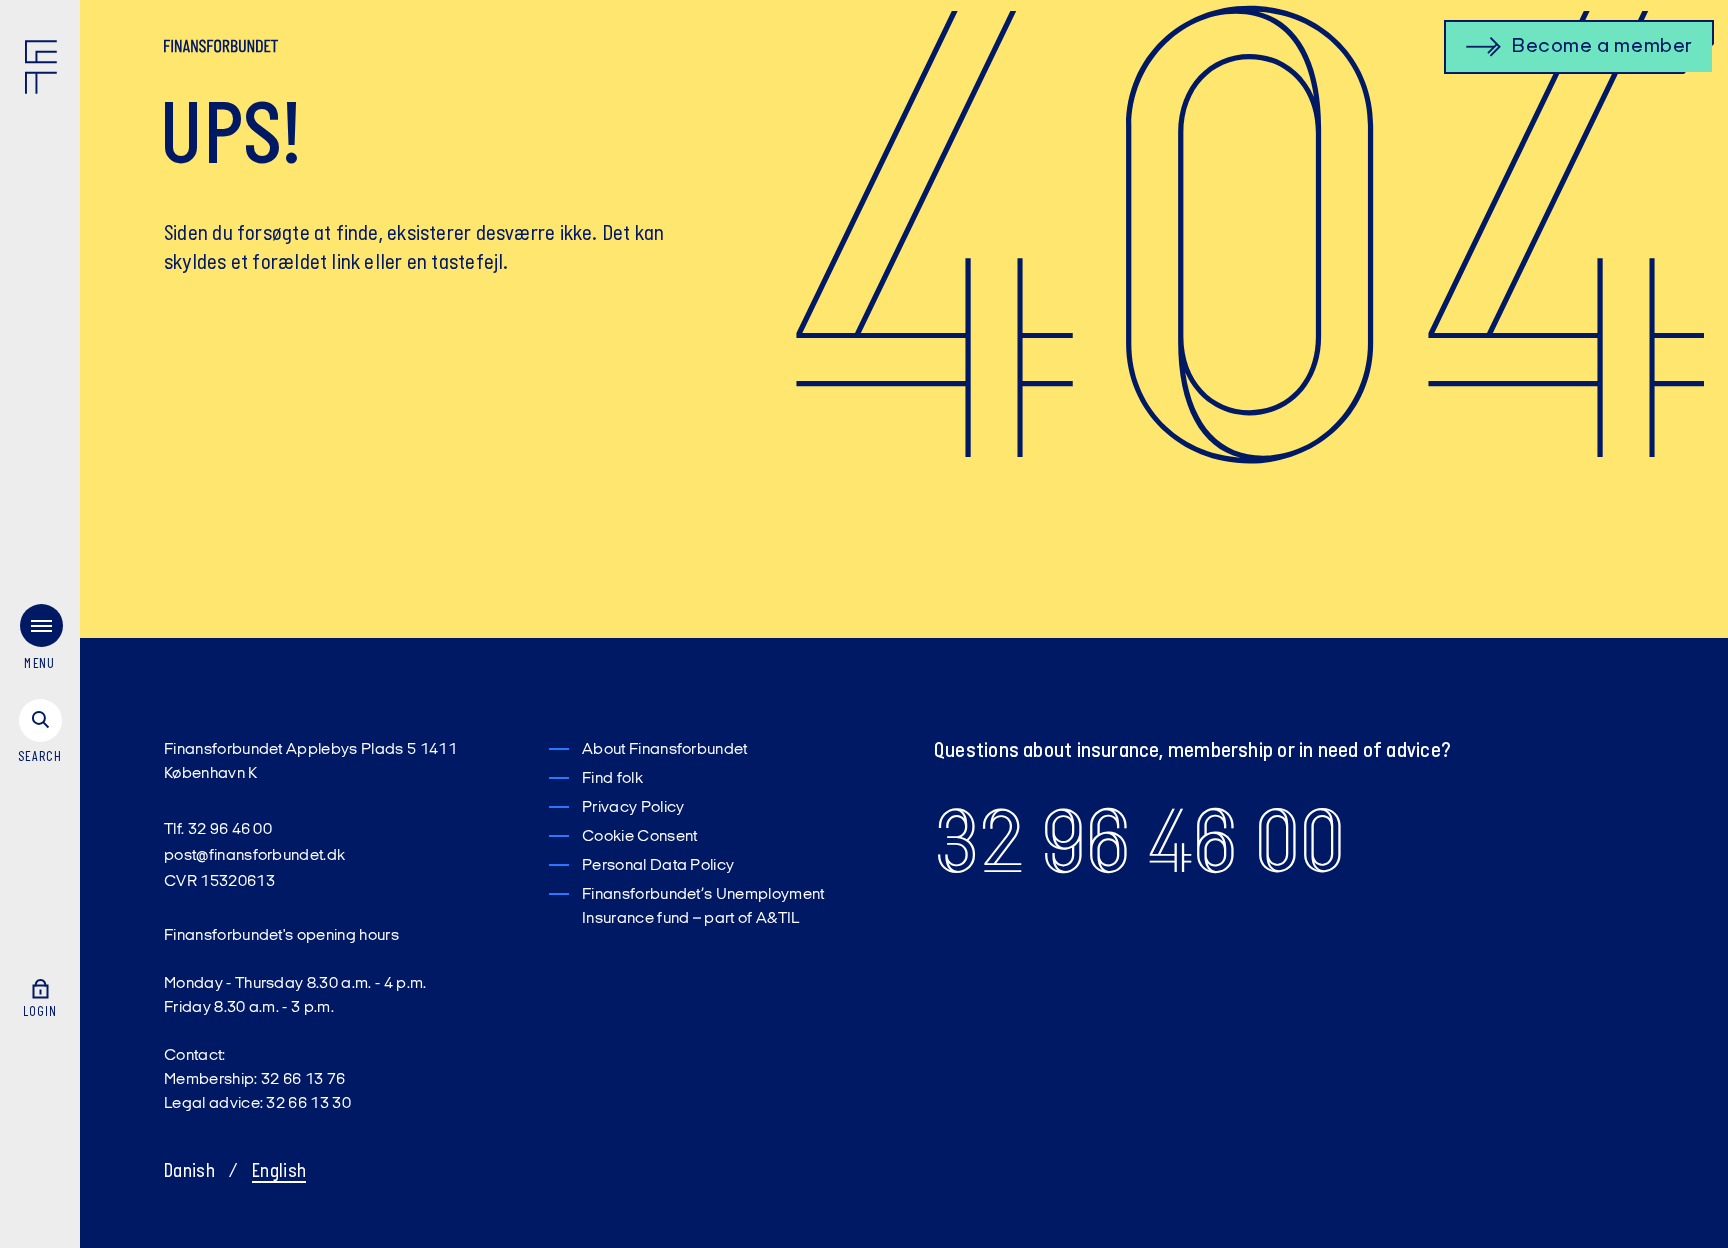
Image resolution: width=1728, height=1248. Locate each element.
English (279, 1172)
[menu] (40, 641)
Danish (189, 1172)
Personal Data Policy (658, 866)
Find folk (612, 779)
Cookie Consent (639, 837)
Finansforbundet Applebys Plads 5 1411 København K (310, 762)
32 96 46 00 (1139, 842)
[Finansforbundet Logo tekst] (221, 50)
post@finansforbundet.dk (254, 856)
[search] (40, 733)
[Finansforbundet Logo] (45, 71)
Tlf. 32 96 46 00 (218, 830)
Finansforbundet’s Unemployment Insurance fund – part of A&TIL (703, 907)
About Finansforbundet (665, 750)
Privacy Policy (633, 808)
